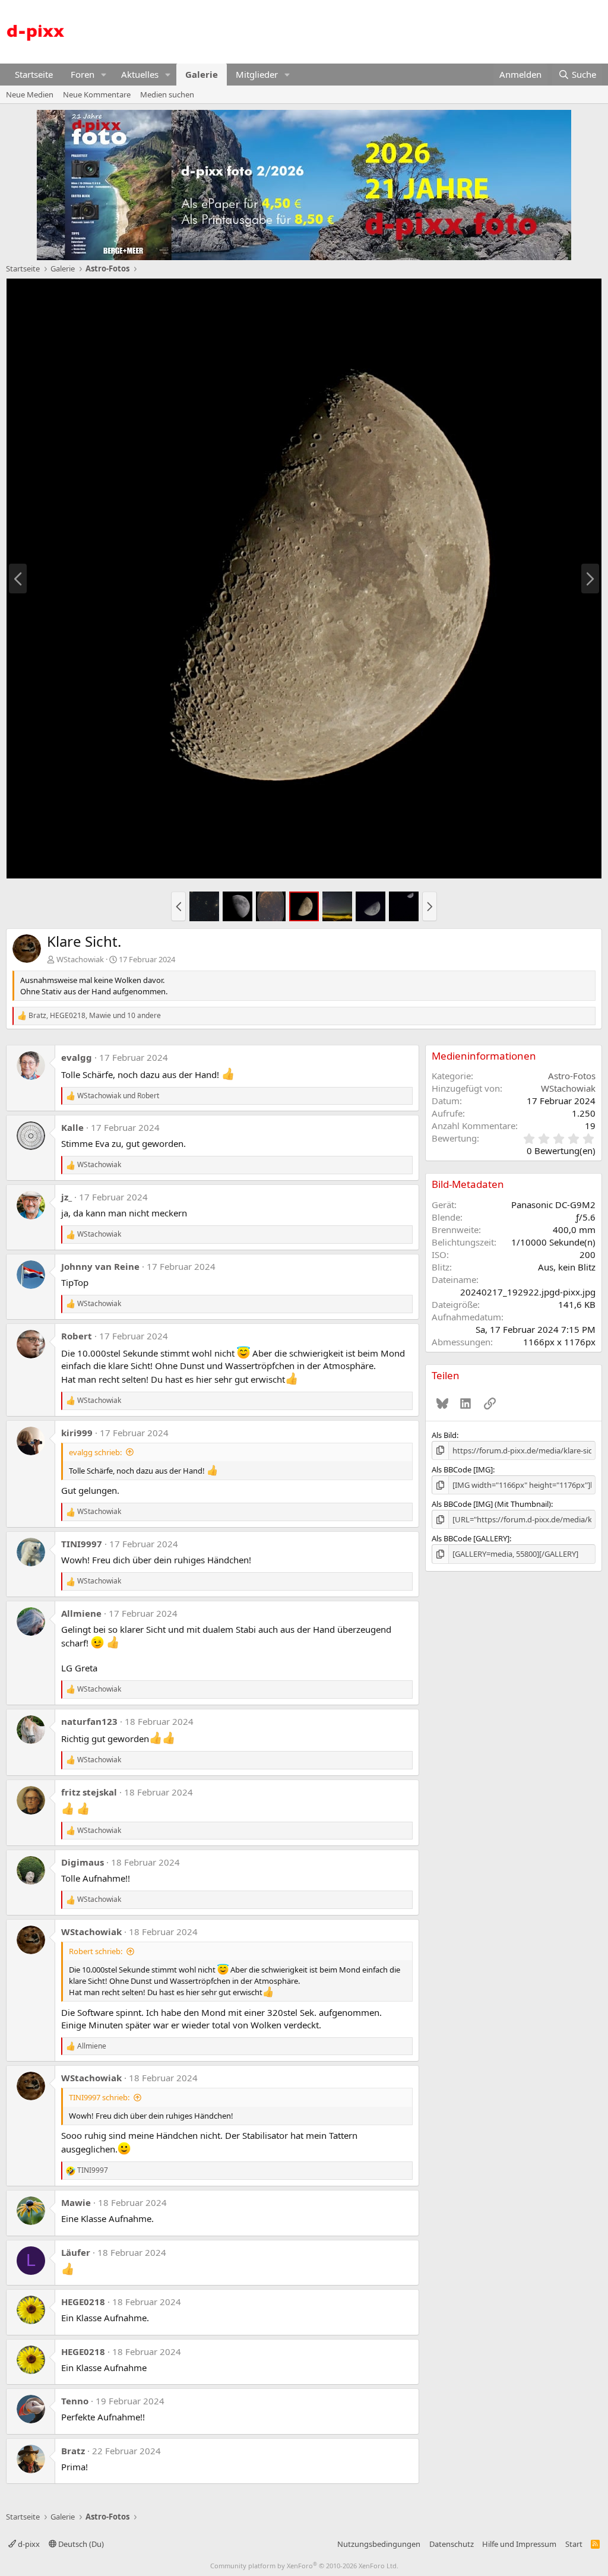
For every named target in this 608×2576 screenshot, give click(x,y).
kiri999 (77, 1433)
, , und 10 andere (95, 1016)
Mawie (76, 2202)
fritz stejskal (89, 1792)
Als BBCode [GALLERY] (471, 1538)
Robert (77, 1336)
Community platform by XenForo (304, 2566)
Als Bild (444, 1435)
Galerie (202, 74)
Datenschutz (452, 2544)
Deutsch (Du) (80, 2544)
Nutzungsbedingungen (379, 2544)
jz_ (66, 1197)
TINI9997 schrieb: (99, 2097)
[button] (104, 75)
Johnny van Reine (100, 1266)
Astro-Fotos (572, 1076)
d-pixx (28, 2544)
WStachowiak (80, 959)
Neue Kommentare (97, 94)
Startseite (34, 74)
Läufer (76, 2252)
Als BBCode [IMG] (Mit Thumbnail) (491, 1504)
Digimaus (83, 1862)
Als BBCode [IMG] (462, 1469)
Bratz (73, 2451)
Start (574, 2544)
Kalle (72, 1127)
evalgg (77, 1057)
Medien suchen (167, 94)
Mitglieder (257, 74)
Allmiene (81, 1613)
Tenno (75, 2401)
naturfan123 (89, 1721)
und (118, 1096)
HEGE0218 (83, 2302)
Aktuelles (140, 74)
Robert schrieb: (96, 1951)
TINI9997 (82, 1544)
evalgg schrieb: (95, 1452)
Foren (83, 74)
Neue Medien (30, 94)
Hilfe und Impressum (519, 2544)
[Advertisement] (386, 30)
